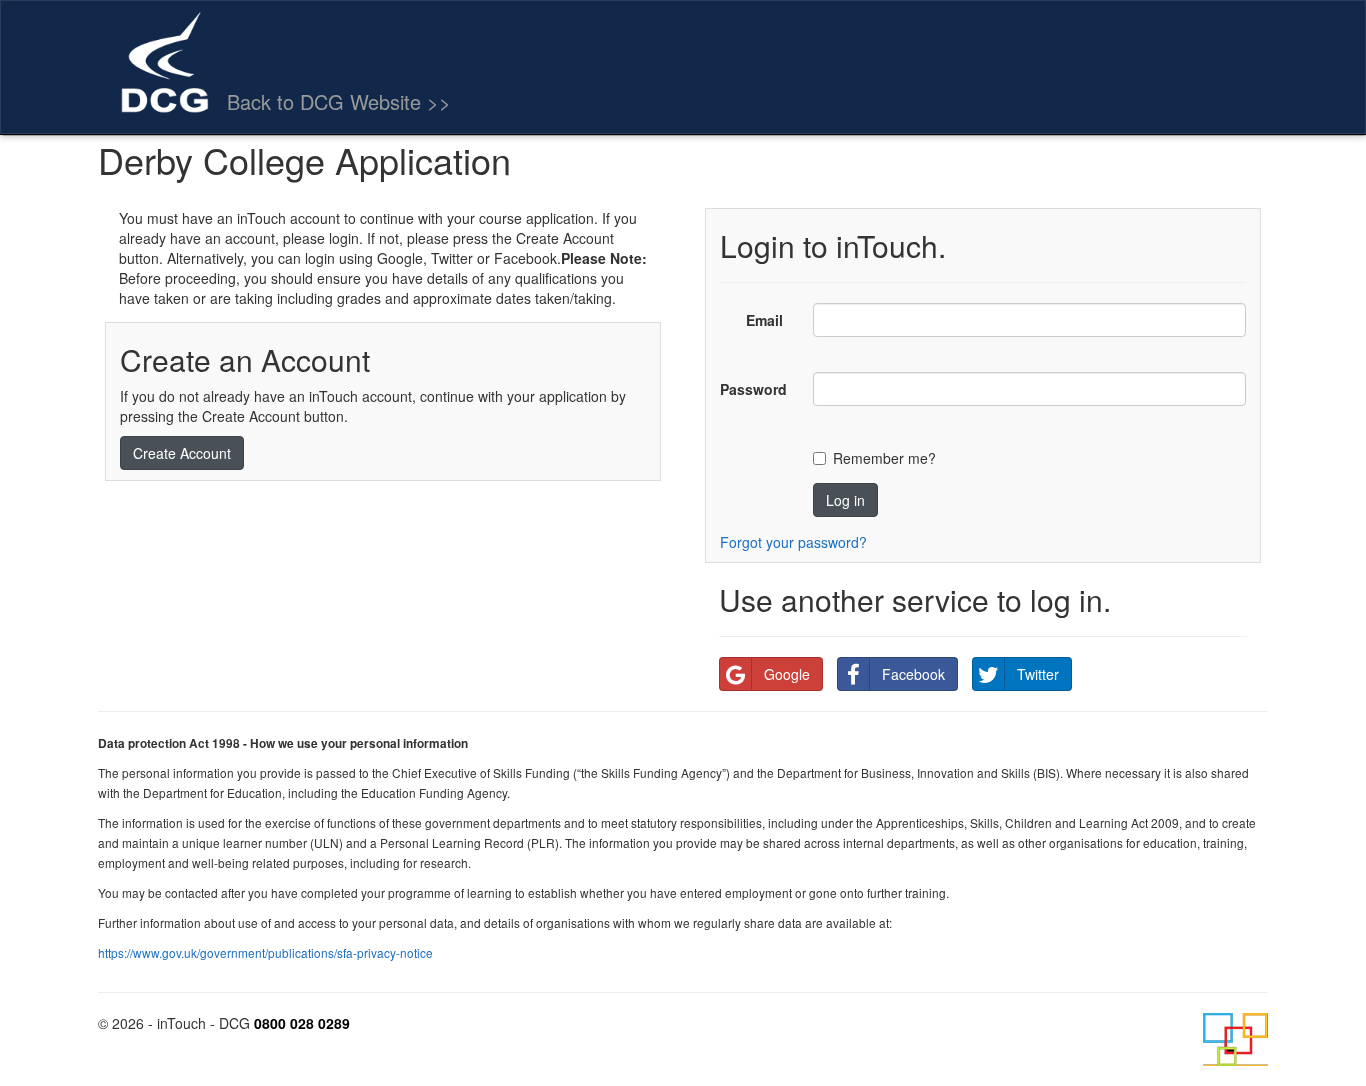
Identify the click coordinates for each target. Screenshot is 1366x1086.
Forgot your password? (793, 542)
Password (753, 389)
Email (764, 320)
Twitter (1038, 674)
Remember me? (884, 458)
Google (787, 674)
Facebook (913, 674)
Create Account (182, 453)
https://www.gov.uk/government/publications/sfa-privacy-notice (265, 952)
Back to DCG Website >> (339, 101)
